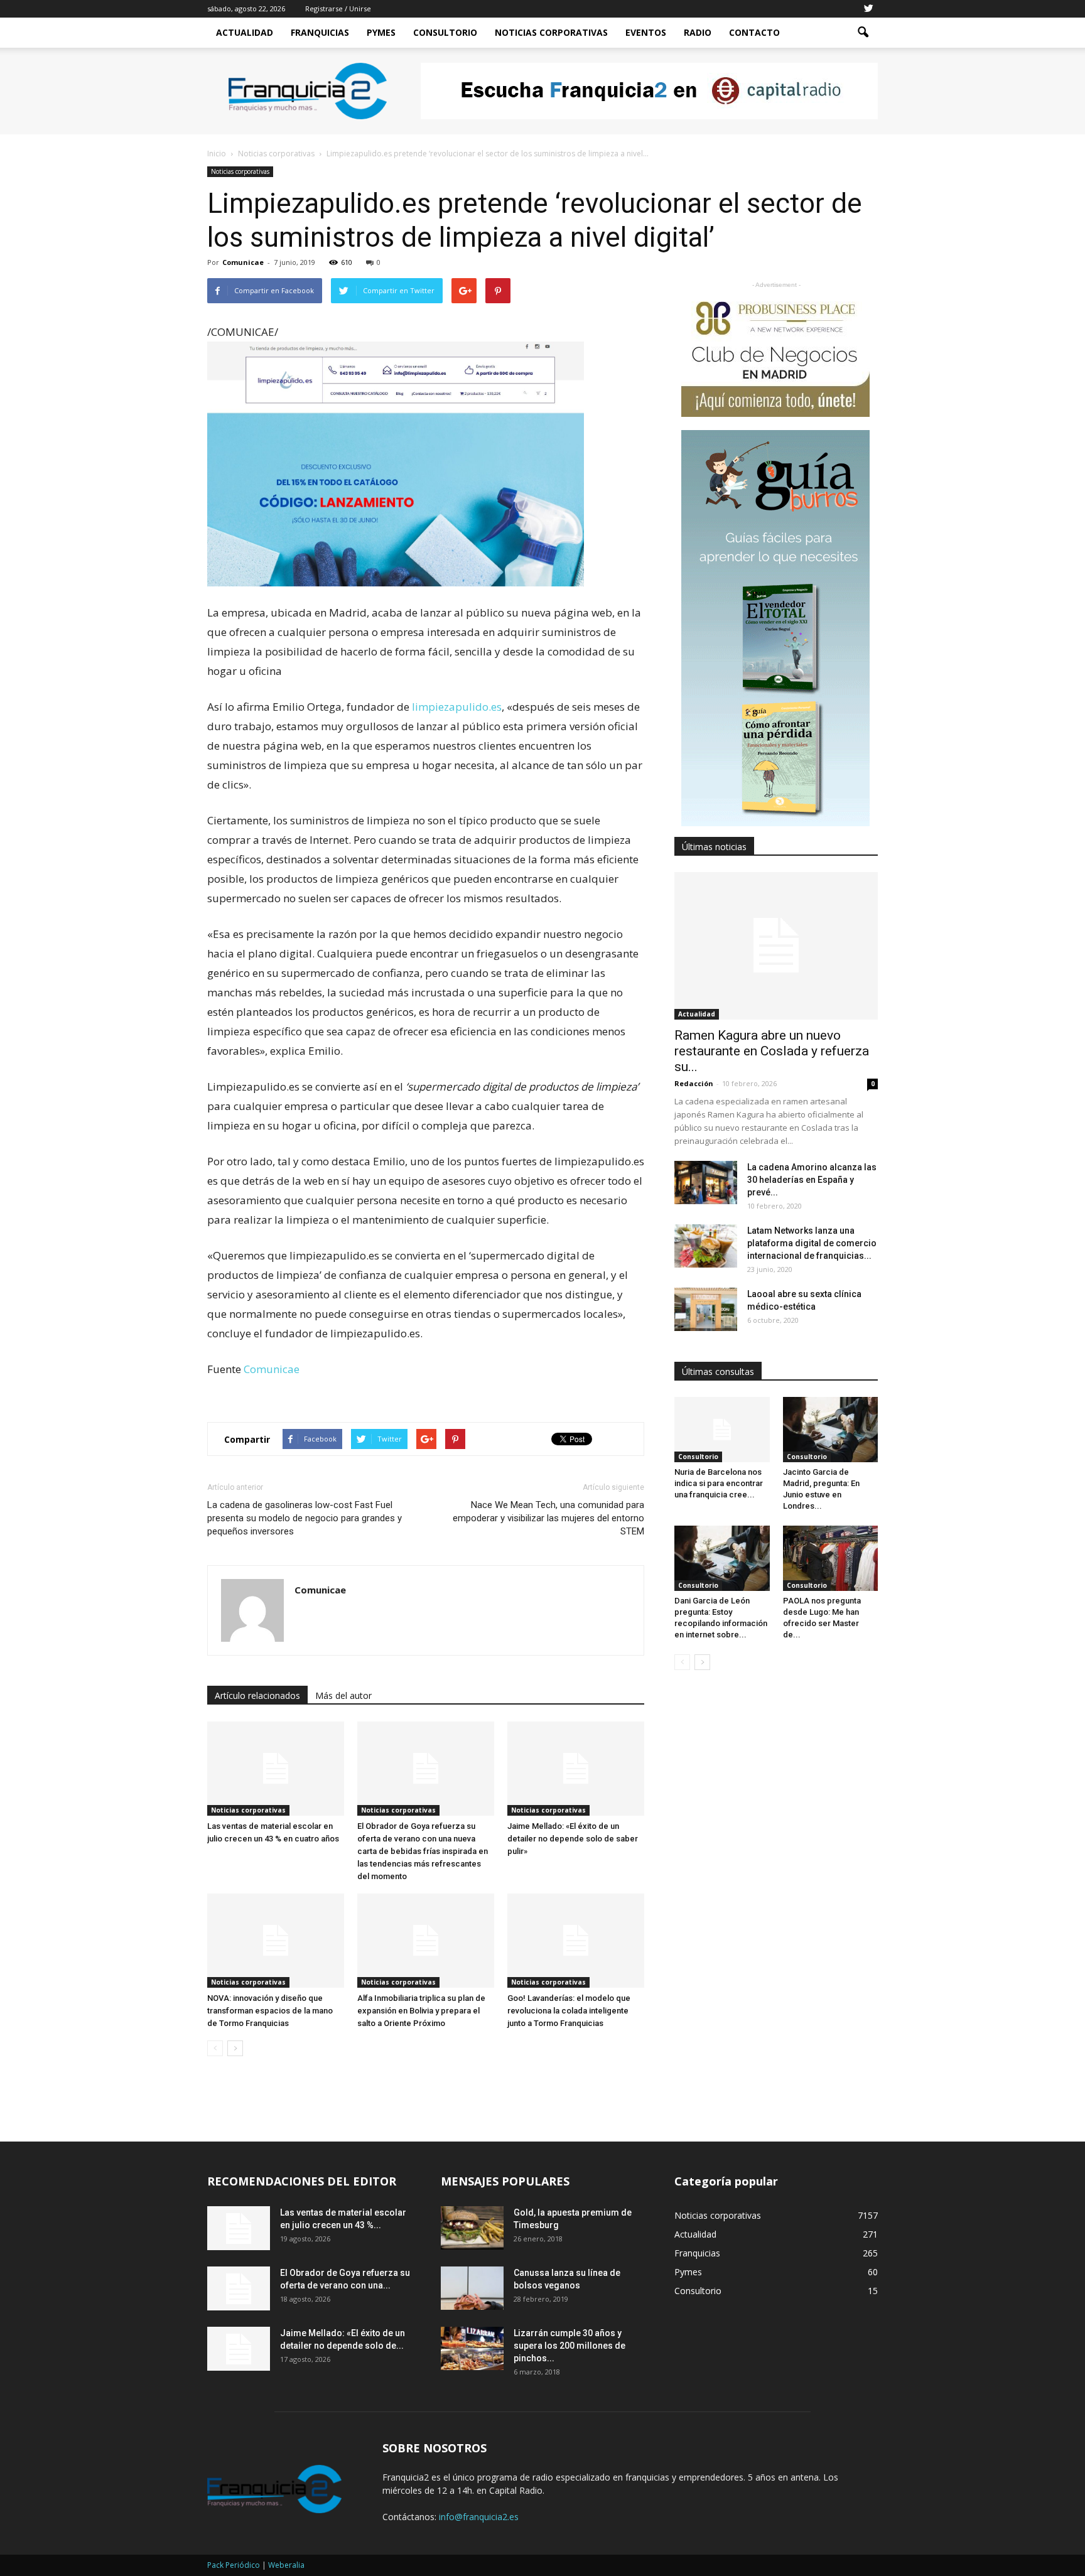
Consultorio (445, 32)
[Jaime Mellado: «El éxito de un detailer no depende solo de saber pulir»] (576, 1769)
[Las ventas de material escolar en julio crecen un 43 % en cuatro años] (276, 1769)
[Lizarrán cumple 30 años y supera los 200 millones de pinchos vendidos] (472, 2348)
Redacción (694, 1083)
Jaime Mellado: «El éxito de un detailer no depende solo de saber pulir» (573, 1839)
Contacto (754, 32)
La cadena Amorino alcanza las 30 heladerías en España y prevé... (812, 1180)
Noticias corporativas (240, 171)
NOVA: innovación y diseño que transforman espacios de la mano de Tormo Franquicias (270, 2011)
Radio (698, 32)
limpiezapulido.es (457, 707)
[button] (863, 33)
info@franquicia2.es (479, 2517)
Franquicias (320, 32)
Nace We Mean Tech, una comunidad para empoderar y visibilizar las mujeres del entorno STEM (548, 1518)
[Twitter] (868, 9)
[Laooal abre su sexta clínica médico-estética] (706, 1309)
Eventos (646, 32)
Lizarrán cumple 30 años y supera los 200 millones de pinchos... (569, 2346)
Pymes (381, 32)
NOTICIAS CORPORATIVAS (551, 32)
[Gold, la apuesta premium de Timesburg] (472, 2228)
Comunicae (243, 262)
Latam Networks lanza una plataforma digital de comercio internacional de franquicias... (812, 1243)
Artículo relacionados (257, 1695)
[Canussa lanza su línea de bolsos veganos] (472, 2288)
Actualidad (245, 32)
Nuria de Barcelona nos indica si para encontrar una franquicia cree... (719, 1483)
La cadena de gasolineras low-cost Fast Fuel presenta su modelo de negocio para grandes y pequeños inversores (305, 1518)
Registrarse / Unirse (338, 8)
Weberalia (286, 2565)
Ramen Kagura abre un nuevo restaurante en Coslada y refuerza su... (772, 1051)
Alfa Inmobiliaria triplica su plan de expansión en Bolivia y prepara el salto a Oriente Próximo (421, 2011)
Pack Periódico (234, 2565)
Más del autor (343, 1695)
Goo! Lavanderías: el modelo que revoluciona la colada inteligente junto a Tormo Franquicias (569, 2011)
